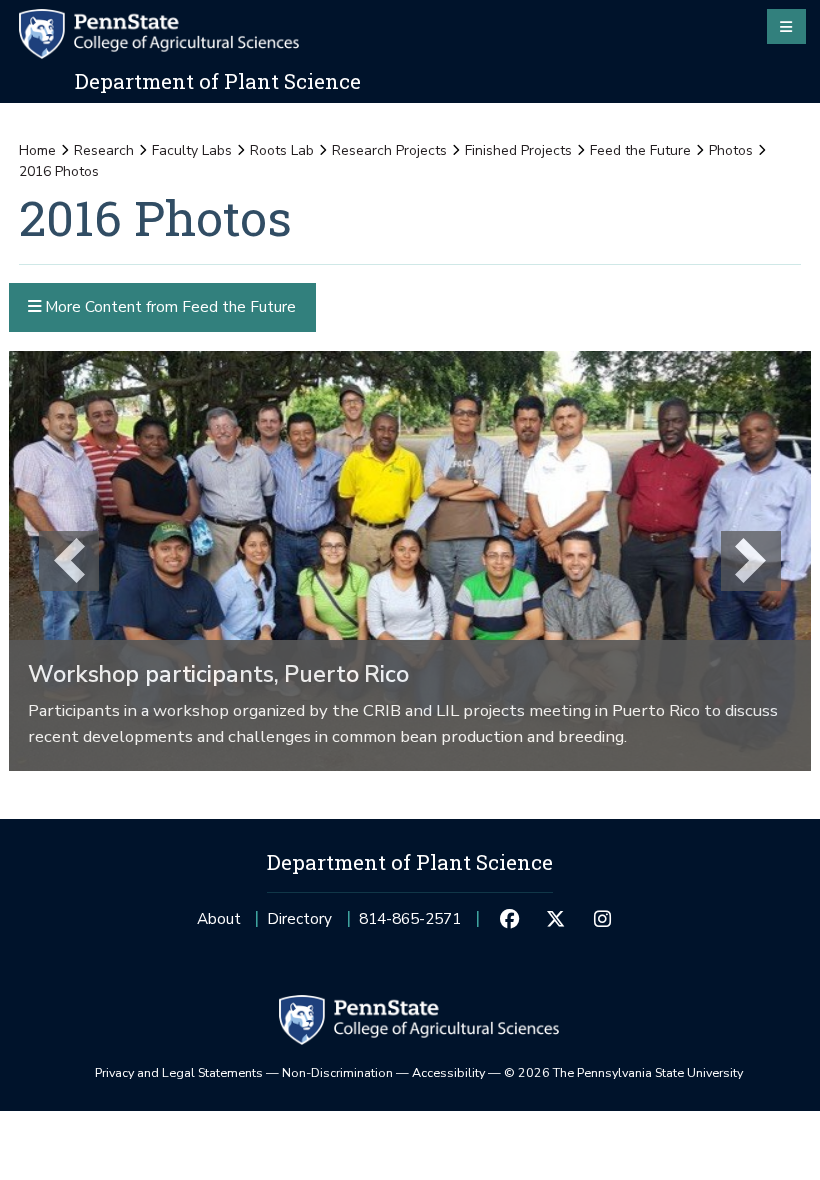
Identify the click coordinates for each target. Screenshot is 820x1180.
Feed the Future (640, 150)
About (219, 918)
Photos (731, 150)
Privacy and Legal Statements (179, 1072)
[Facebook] (509, 919)
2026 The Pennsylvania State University (623, 1072)
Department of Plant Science (218, 81)
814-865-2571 (410, 924)
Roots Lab (282, 150)
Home (37, 150)
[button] (69, 561)
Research (104, 150)
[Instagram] (602, 919)
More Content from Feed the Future (168, 306)
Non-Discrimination (337, 1072)
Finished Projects (518, 150)
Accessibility (448, 1072)
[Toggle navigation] (786, 26)
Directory (299, 918)
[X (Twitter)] (556, 919)
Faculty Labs (192, 150)
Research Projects (389, 150)
